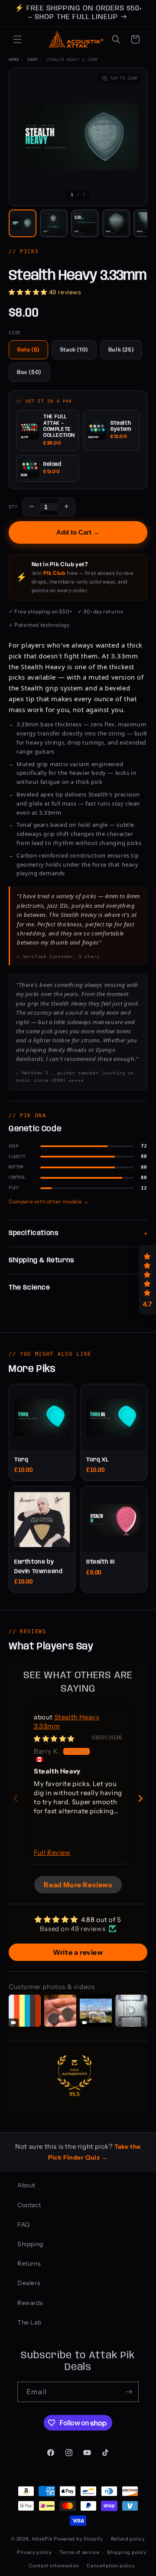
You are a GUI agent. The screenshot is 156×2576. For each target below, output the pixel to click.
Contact (29, 2205)
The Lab (29, 2322)
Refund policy (128, 2539)
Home (14, 60)
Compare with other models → (49, 1201)
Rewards (30, 2303)
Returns (29, 2263)
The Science (29, 1288)
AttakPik (42, 2539)
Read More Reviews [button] (78, 1885)
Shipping (30, 2244)
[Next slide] (140, 1798)
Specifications (34, 1233)
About (26, 2185)
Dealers (29, 2283)
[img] (54, 1739)
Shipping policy (127, 2552)
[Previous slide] (16, 1798)
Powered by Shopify (78, 2539)
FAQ (24, 2225)
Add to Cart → (78, 532)
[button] (17, 39)
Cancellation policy (111, 2566)
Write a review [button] (78, 1952)
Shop (32, 60)
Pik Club (55, 573)
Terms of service (79, 2552)
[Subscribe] (129, 2392)
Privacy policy (34, 2552)
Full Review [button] (52, 1852)
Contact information (54, 2566)
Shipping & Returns (42, 1261)
